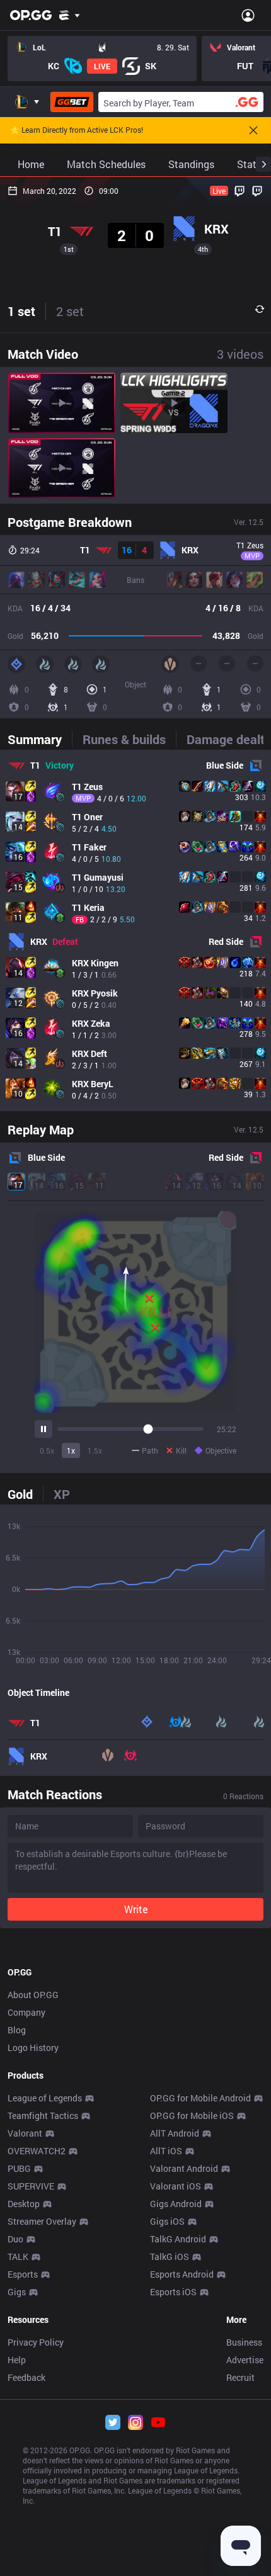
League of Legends (45, 2098)
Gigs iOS (167, 2221)
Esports (23, 2274)
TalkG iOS (170, 2257)
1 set (21, 311)
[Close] (253, 130)
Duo (15, 2239)
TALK (18, 2257)
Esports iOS (173, 2292)
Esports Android (182, 2274)
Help (17, 2360)
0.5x (47, 1450)
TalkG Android (178, 2239)
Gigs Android (176, 2204)
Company (26, 2012)
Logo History (33, 2048)
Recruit (240, 2377)
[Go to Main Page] (31, 15)
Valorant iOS (176, 2186)
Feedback (26, 2377)
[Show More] (70, 15)
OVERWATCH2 (37, 2151)
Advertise (245, 2360)
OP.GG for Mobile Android (200, 2098)
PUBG (19, 2168)
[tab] (40, 739)
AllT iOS (166, 2151)
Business (244, 2342)
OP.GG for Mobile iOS (192, 2116)
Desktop (24, 2204)
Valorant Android (184, 2168)
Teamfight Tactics (43, 2116)
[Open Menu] (248, 15)
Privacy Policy (36, 2342)
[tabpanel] (135, 930)
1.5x (95, 1450)
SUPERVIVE (31, 2186)
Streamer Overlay (42, 2221)
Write (136, 1909)
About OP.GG (33, 1995)
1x (71, 1450)
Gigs (17, 2292)
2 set (70, 311)
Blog (17, 2030)
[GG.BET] (72, 102)
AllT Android (175, 2133)
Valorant (25, 2133)
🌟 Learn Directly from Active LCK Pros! (77, 130)
